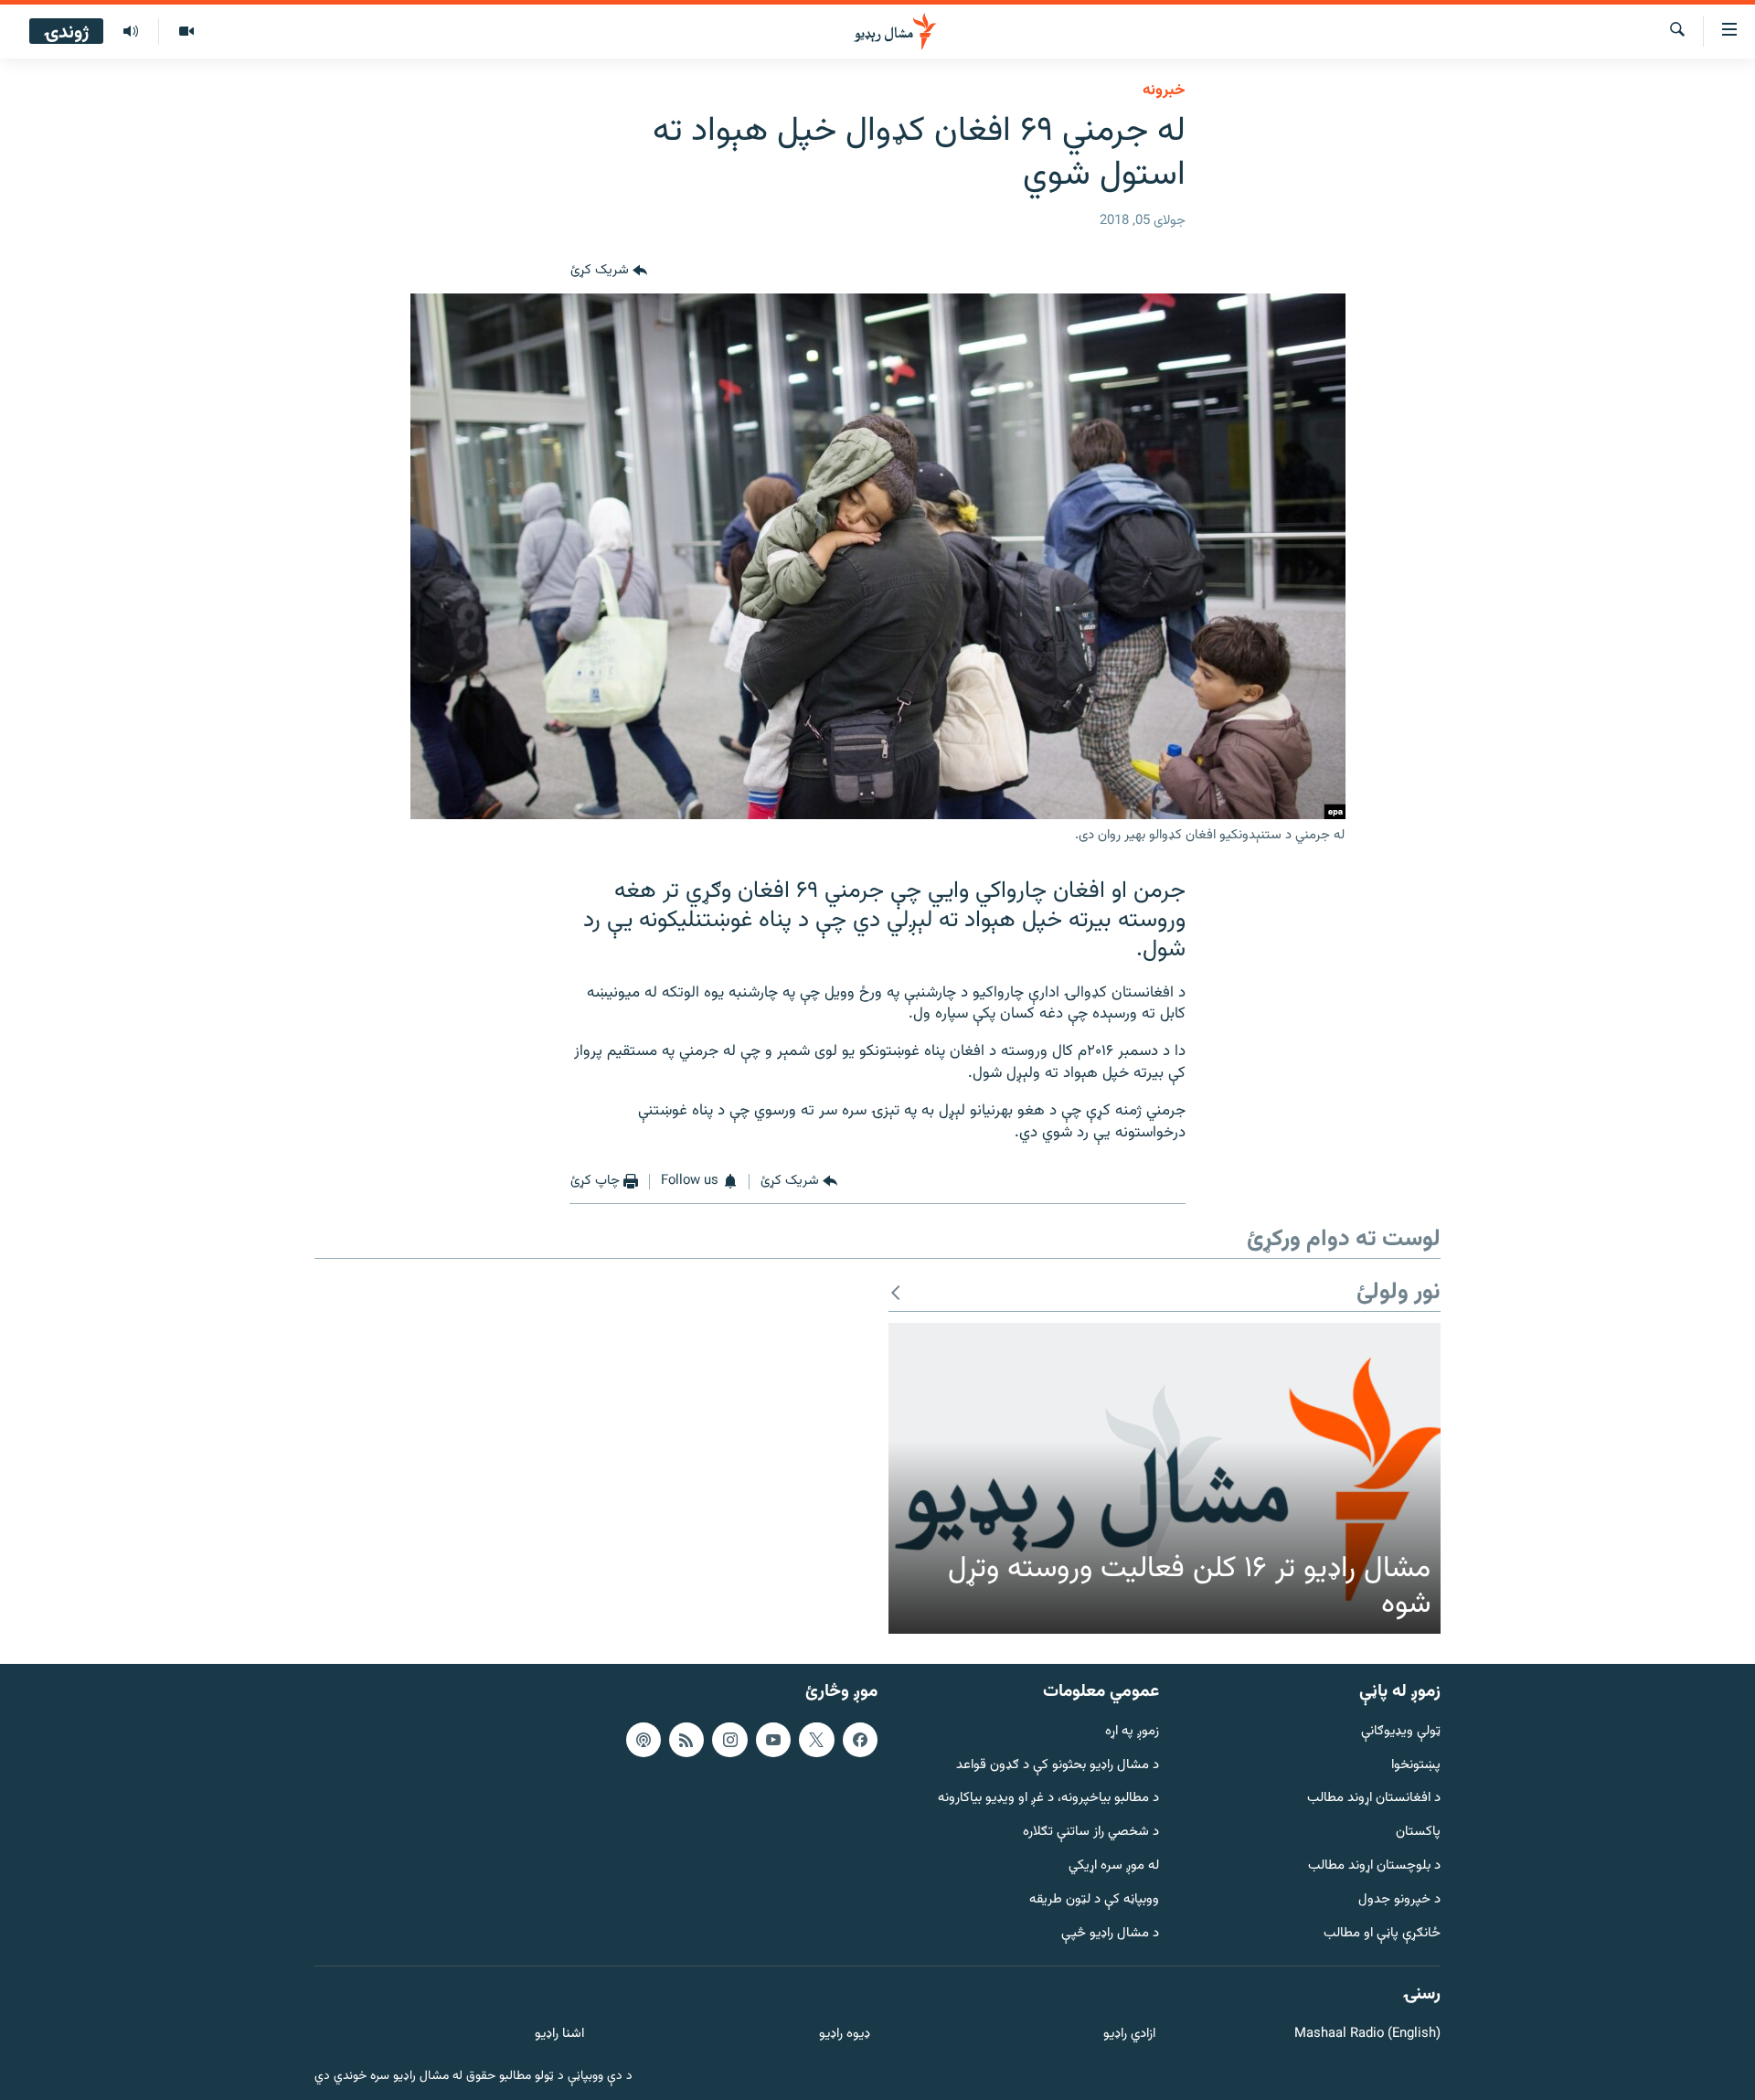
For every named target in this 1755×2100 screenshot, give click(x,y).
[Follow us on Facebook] (860, 1740)
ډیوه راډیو (844, 2035)
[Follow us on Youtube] (773, 1740)
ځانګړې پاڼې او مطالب (1382, 1934)
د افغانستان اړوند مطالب (1374, 1799)
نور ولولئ (1399, 1293)
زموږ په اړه (1132, 1732)
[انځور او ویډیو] (186, 32)
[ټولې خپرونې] (131, 32)
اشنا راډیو (559, 2035)
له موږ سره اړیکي (1114, 1866)
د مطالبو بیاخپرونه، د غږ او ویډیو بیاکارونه (1048, 1799)
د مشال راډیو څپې (1110, 1934)
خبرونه (1164, 91)
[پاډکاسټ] (643, 1740)
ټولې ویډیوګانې (1401, 1732)
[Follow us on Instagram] (729, 1740)
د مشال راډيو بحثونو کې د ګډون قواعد (1058, 1766)
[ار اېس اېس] (686, 1740)
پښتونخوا (1416, 1766)
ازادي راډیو (1129, 2035)
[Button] (609, 272)
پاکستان (1418, 1833)
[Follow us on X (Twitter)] (816, 1740)
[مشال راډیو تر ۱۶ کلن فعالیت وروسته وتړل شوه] (1165, 1478)
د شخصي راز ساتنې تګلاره (1091, 1833)
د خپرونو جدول (1399, 1900)
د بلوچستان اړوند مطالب (1374, 1866)
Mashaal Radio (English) (1367, 2035)
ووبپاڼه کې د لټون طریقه (1094, 1900)
